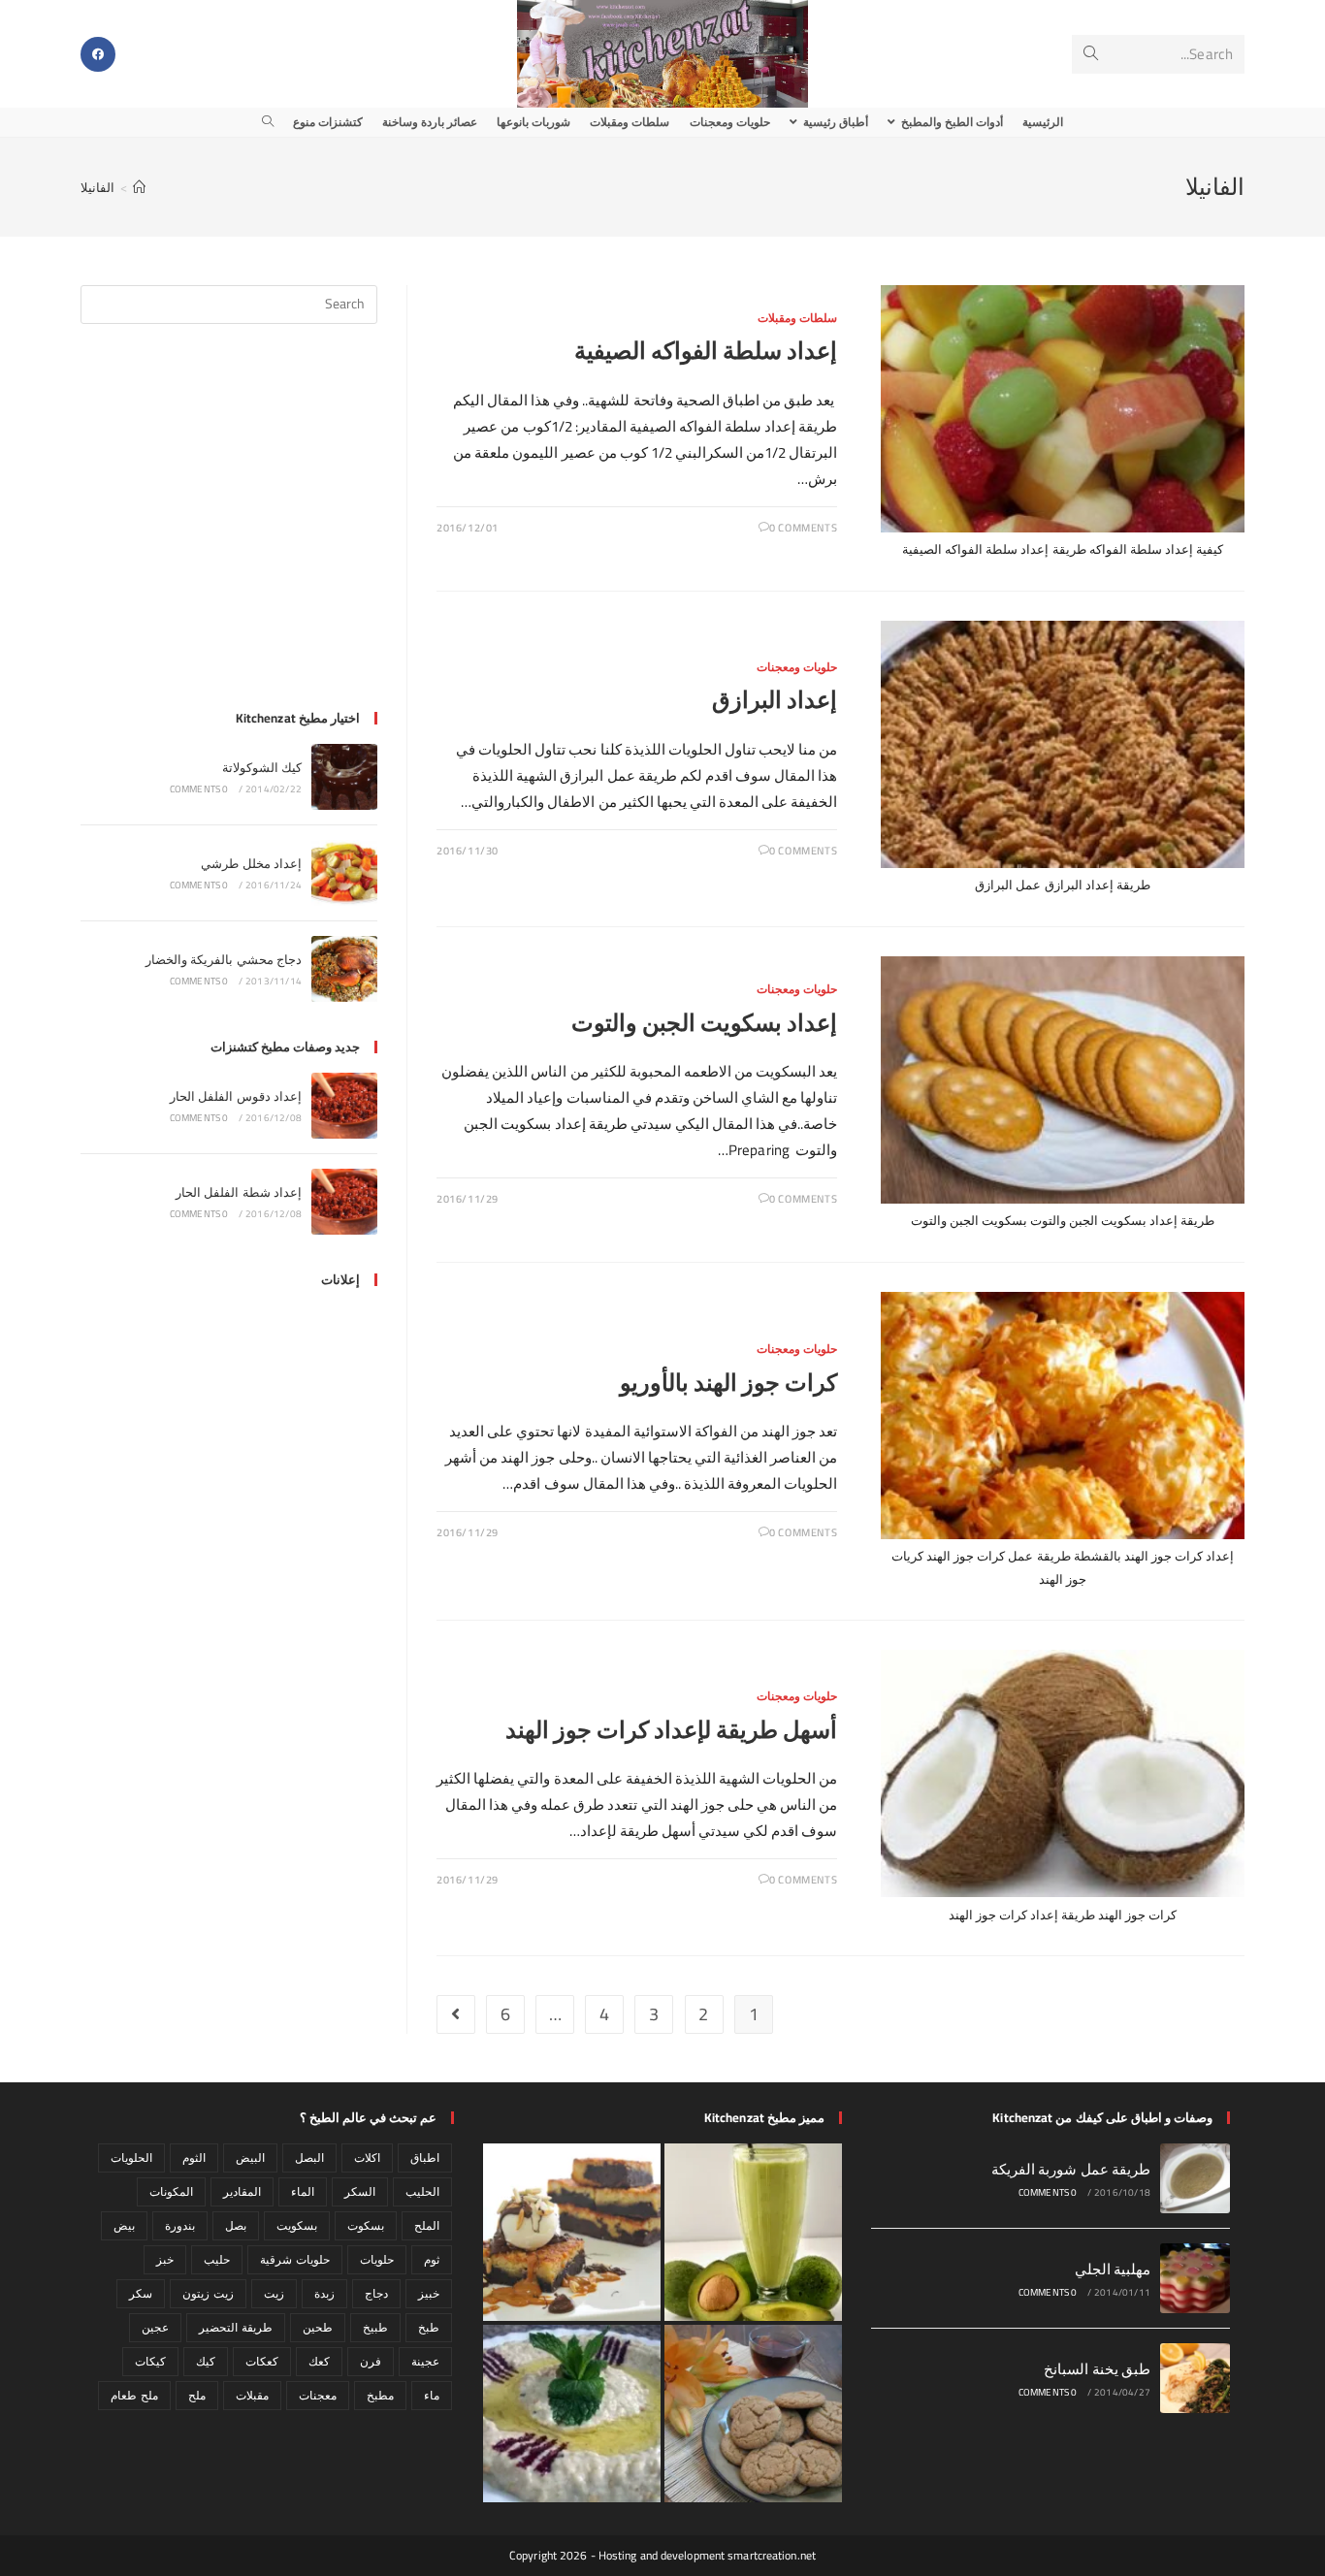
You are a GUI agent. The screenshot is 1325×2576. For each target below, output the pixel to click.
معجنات (318, 2395)
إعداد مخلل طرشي (251, 863)
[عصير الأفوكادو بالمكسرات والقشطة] (753, 2232)
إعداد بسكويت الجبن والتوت (704, 1023)
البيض (250, 2157)
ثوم (432, 2259)
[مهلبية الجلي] (1195, 2278)
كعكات (262, 2361)
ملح (197, 2395)
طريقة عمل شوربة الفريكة (1071, 2169)
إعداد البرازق (775, 700)
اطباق (425, 2157)
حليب (217, 2259)
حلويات (377, 2259)
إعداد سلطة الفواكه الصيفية (706, 351)
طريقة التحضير (235, 2327)
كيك (206, 2361)
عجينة (425, 2361)
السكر (360, 2191)
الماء (303, 2191)
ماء (432, 2395)
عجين (155, 2327)
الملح (427, 2225)
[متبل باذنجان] (572, 2414)
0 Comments (803, 528)
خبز (165, 2259)
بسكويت (297, 2225)
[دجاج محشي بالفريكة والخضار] (344, 969)
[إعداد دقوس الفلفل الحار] (344, 1106)
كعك (319, 2361)
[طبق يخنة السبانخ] (1195, 2378)
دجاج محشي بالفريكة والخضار (224, 959)
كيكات (150, 2361)
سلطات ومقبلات (798, 318)
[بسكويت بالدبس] (753, 2414)
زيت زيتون (208, 2293)
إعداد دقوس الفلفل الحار (236, 1096)
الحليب (422, 2191)
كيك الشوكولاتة (262, 767)
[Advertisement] (229, 529)
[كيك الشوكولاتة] (344, 777)
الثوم (194, 2157)
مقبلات (252, 2395)
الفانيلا (97, 187)
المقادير (242, 2191)
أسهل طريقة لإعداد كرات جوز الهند (672, 1730)
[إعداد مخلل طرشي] (344, 873)
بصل (236, 2225)
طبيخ (375, 2327)
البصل (309, 2157)
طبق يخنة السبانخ (1097, 2369)
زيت (274, 2293)
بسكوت (366, 2225)
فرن (371, 2361)
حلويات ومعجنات (797, 667)
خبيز (429, 2293)
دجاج (376, 2293)
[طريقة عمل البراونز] (572, 2232)
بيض (124, 2225)
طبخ (429, 2327)
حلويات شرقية (294, 2259)
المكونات (171, 2191)
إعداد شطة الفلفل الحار (239, 1192)
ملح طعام (134, 2395)
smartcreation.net (772, 2555)
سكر (141, 2293)
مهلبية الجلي (1113, 2269)
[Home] (139, 187)
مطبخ (380, 2395)
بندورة (180, 2225)
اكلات (367, 2157)
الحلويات (131, 2157)
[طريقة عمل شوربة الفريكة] (1195, 2178)
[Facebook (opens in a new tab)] (98, 54)
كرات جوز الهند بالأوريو (728, 1383)
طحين (318, 2327)
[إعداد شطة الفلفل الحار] (344, 1202)
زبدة (324, 2293)
